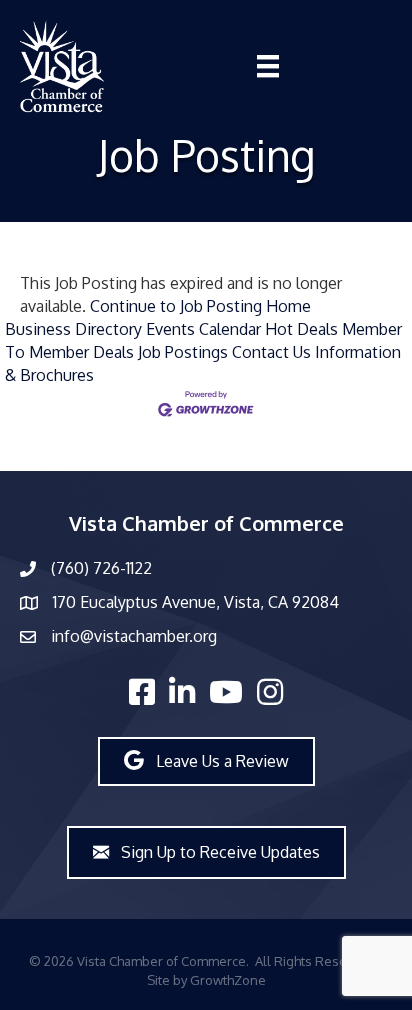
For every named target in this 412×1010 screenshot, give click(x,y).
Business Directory (73, 329)
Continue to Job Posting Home (200, 306)
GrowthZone (228, 980)
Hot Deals (301, 329)
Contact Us (271, 352)
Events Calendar (203, 329)
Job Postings (183, 352)
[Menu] (268, 66)
